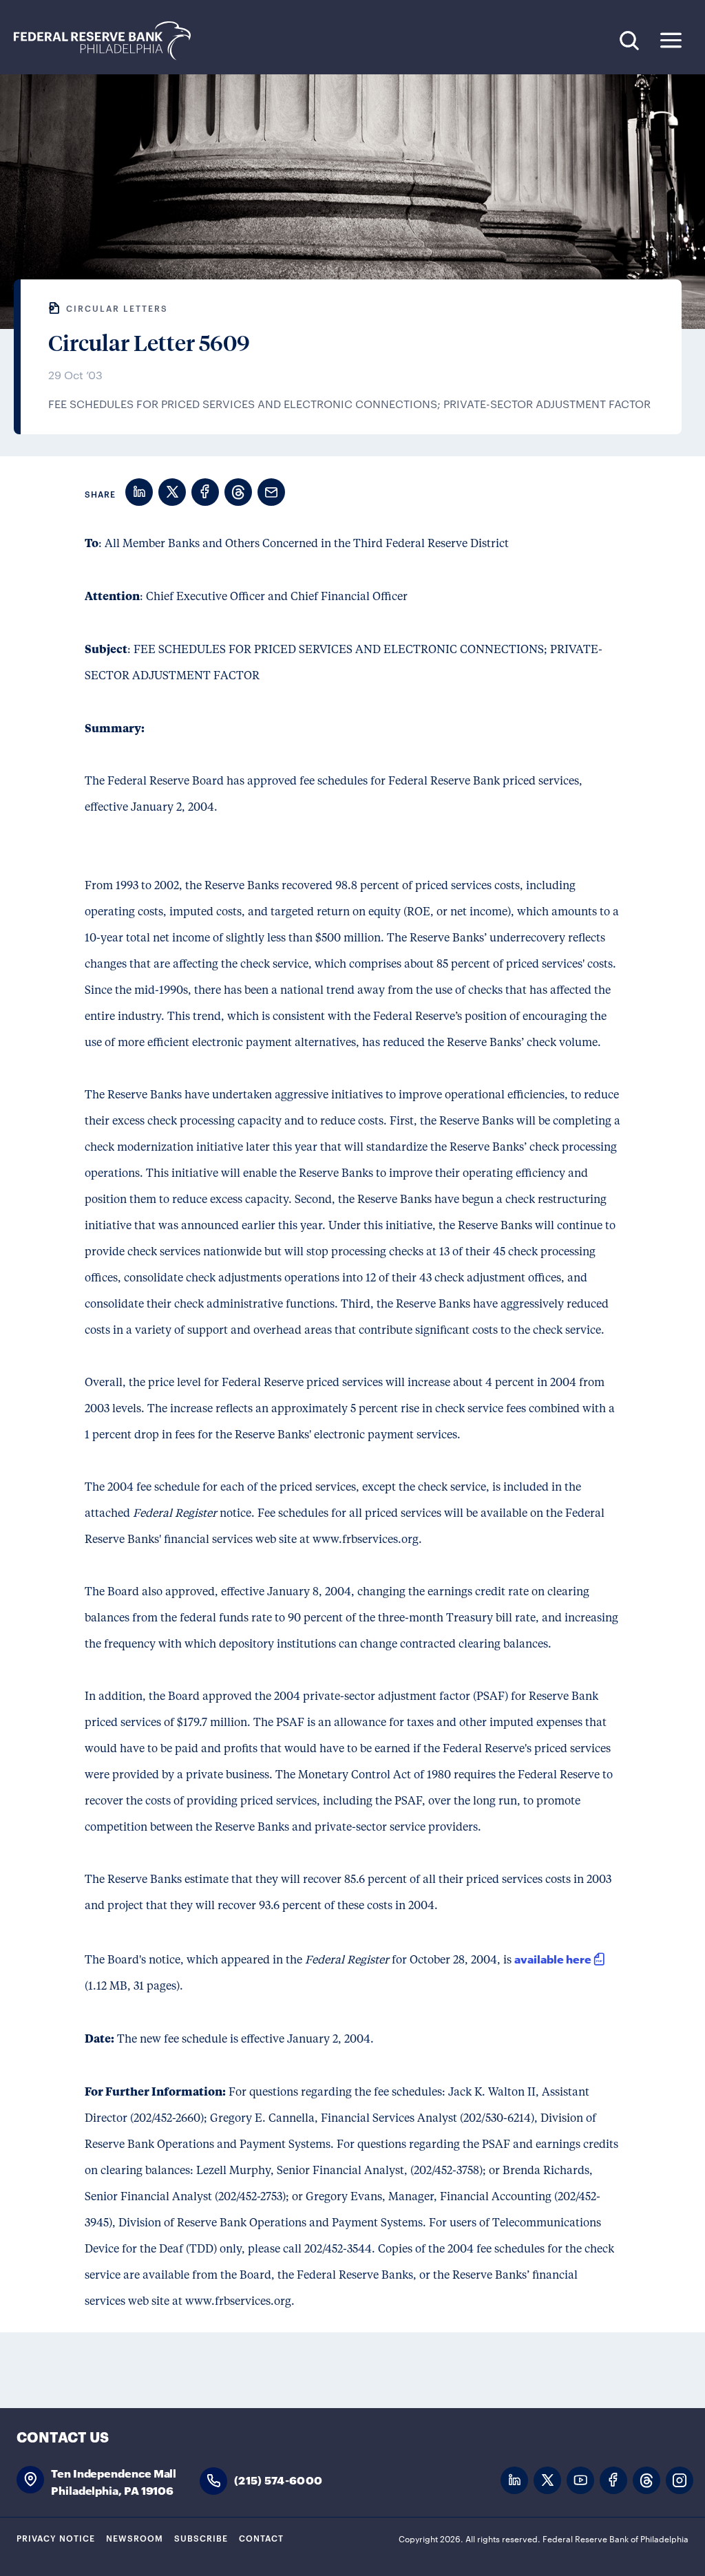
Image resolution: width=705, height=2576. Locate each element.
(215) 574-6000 (278, 2479)
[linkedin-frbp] (514, 2481)
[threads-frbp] (646, 2481)
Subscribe (201, 2537)
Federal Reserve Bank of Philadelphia (109, 41)
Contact (261, 2537)
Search (629, 40)
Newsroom (135, 2537)
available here (553, 1958)
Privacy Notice (56, 2537)
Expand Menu (671, 40)
